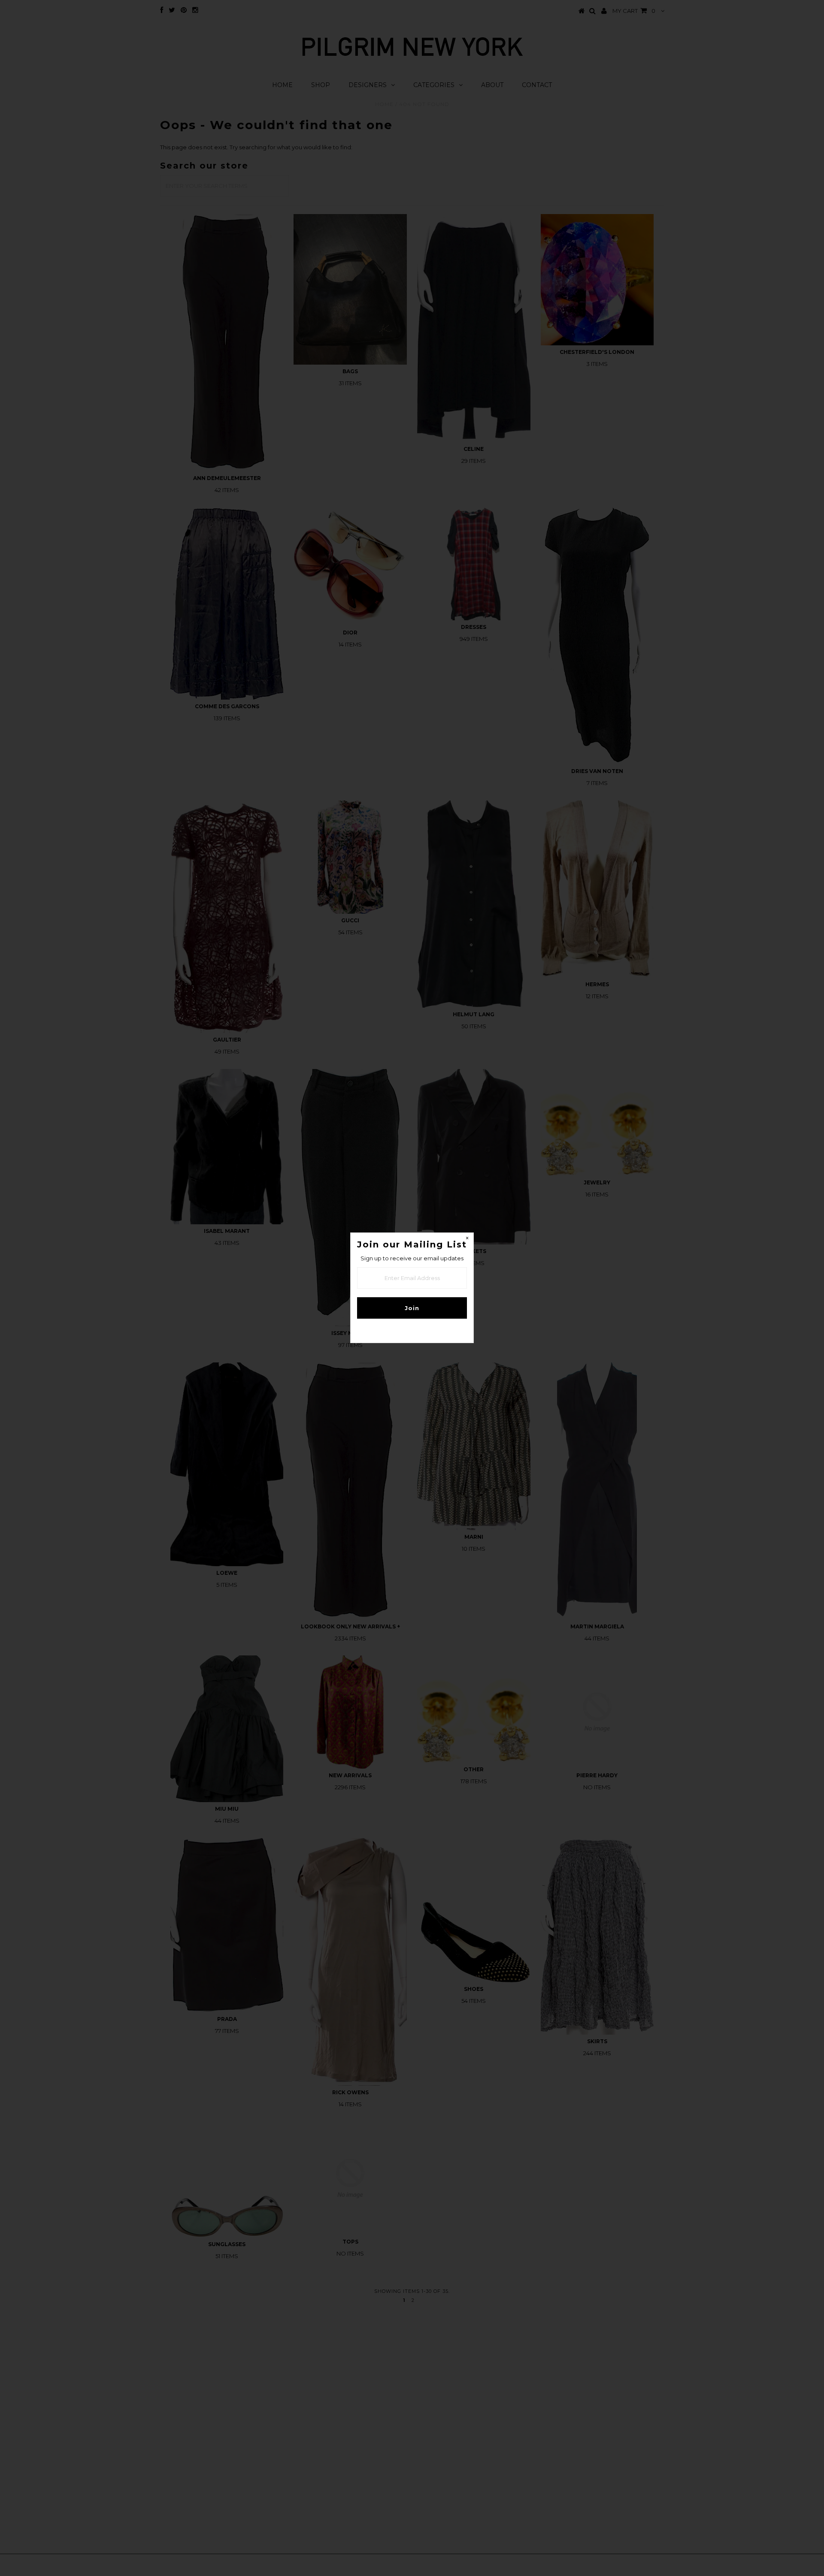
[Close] (467, 1239)
